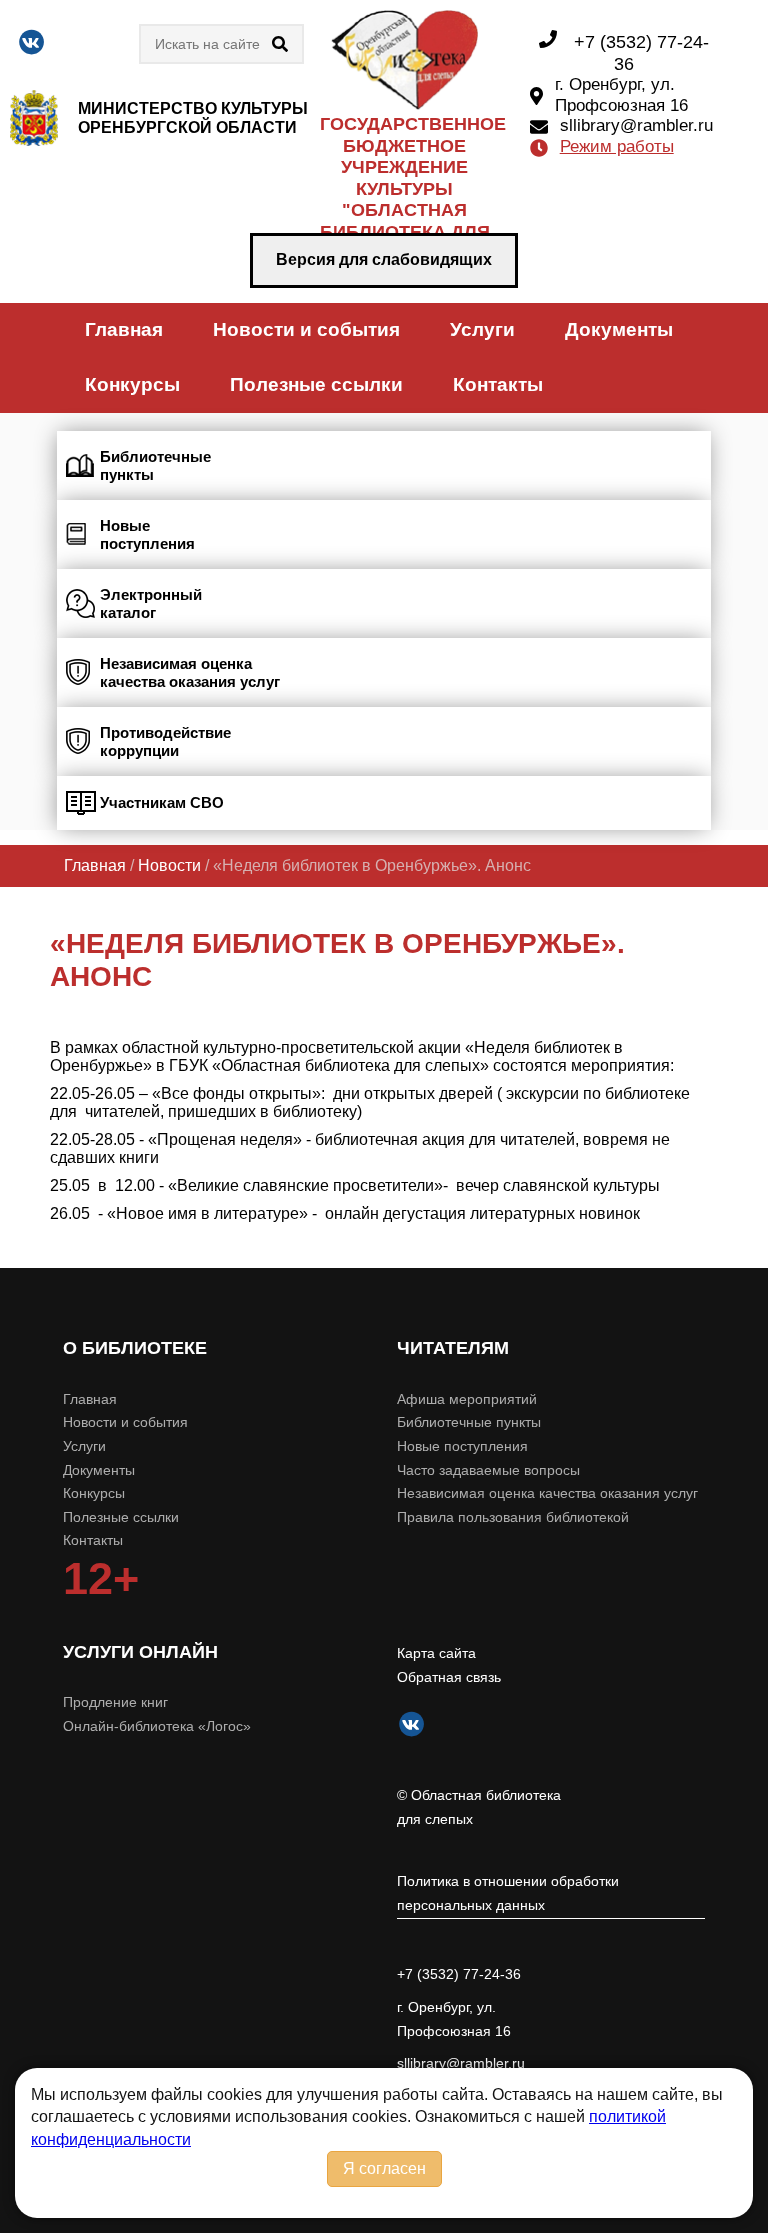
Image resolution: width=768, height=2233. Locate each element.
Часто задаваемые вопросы (488, 1470)
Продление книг (115, 1702)
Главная (124, 329)
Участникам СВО (162, 802)
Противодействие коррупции (165, 741)
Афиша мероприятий (467, 1399)
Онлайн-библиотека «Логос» (157, 1726)
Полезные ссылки (316, 384)
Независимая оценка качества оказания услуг (190, 672)
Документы (619, 329)
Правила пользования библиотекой (513, 1517)
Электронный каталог (151, 603)
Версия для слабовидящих (384, 259)
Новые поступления (147, 534)
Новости (169, 865)
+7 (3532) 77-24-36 (459, 1974)
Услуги (482, 329)
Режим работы (617, 146)
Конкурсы (132, 384)
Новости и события (306, 329)
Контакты (498, 384)
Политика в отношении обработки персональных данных (508, 1893)
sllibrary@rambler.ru (636, 125)
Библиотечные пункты (155, 465)
